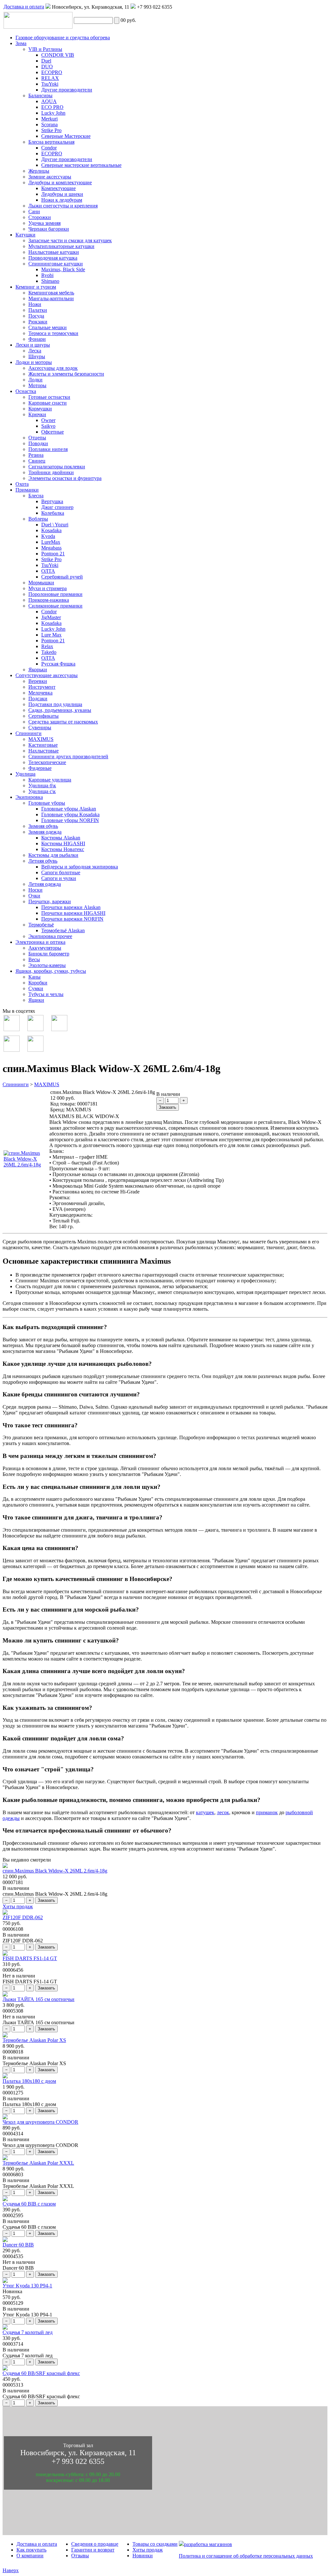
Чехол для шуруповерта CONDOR (40, 2122)
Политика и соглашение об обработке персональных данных (246, 2556)
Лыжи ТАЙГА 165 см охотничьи (39, 1999)
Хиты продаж (18, 1906)
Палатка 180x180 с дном (29, 2081)
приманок (267, 1812)
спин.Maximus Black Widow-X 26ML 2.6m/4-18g (55, 1871)
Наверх (11, 2570)
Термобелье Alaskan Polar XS (34, 2040)
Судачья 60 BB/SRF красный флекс (41, 2373)
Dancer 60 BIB (18, 2245)
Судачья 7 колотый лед (28, 2332)
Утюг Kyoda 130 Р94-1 (27, 2286)
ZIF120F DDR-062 (23, 1917)
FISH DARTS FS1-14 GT (30, 1958)
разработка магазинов (208, 2544)
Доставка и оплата (24, 7)
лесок (223, 1812)
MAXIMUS (47, 1084)
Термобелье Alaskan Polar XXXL (38, 2163)
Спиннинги (16, 1084)
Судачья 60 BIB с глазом (29, 2204)
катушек (205, 1812)
